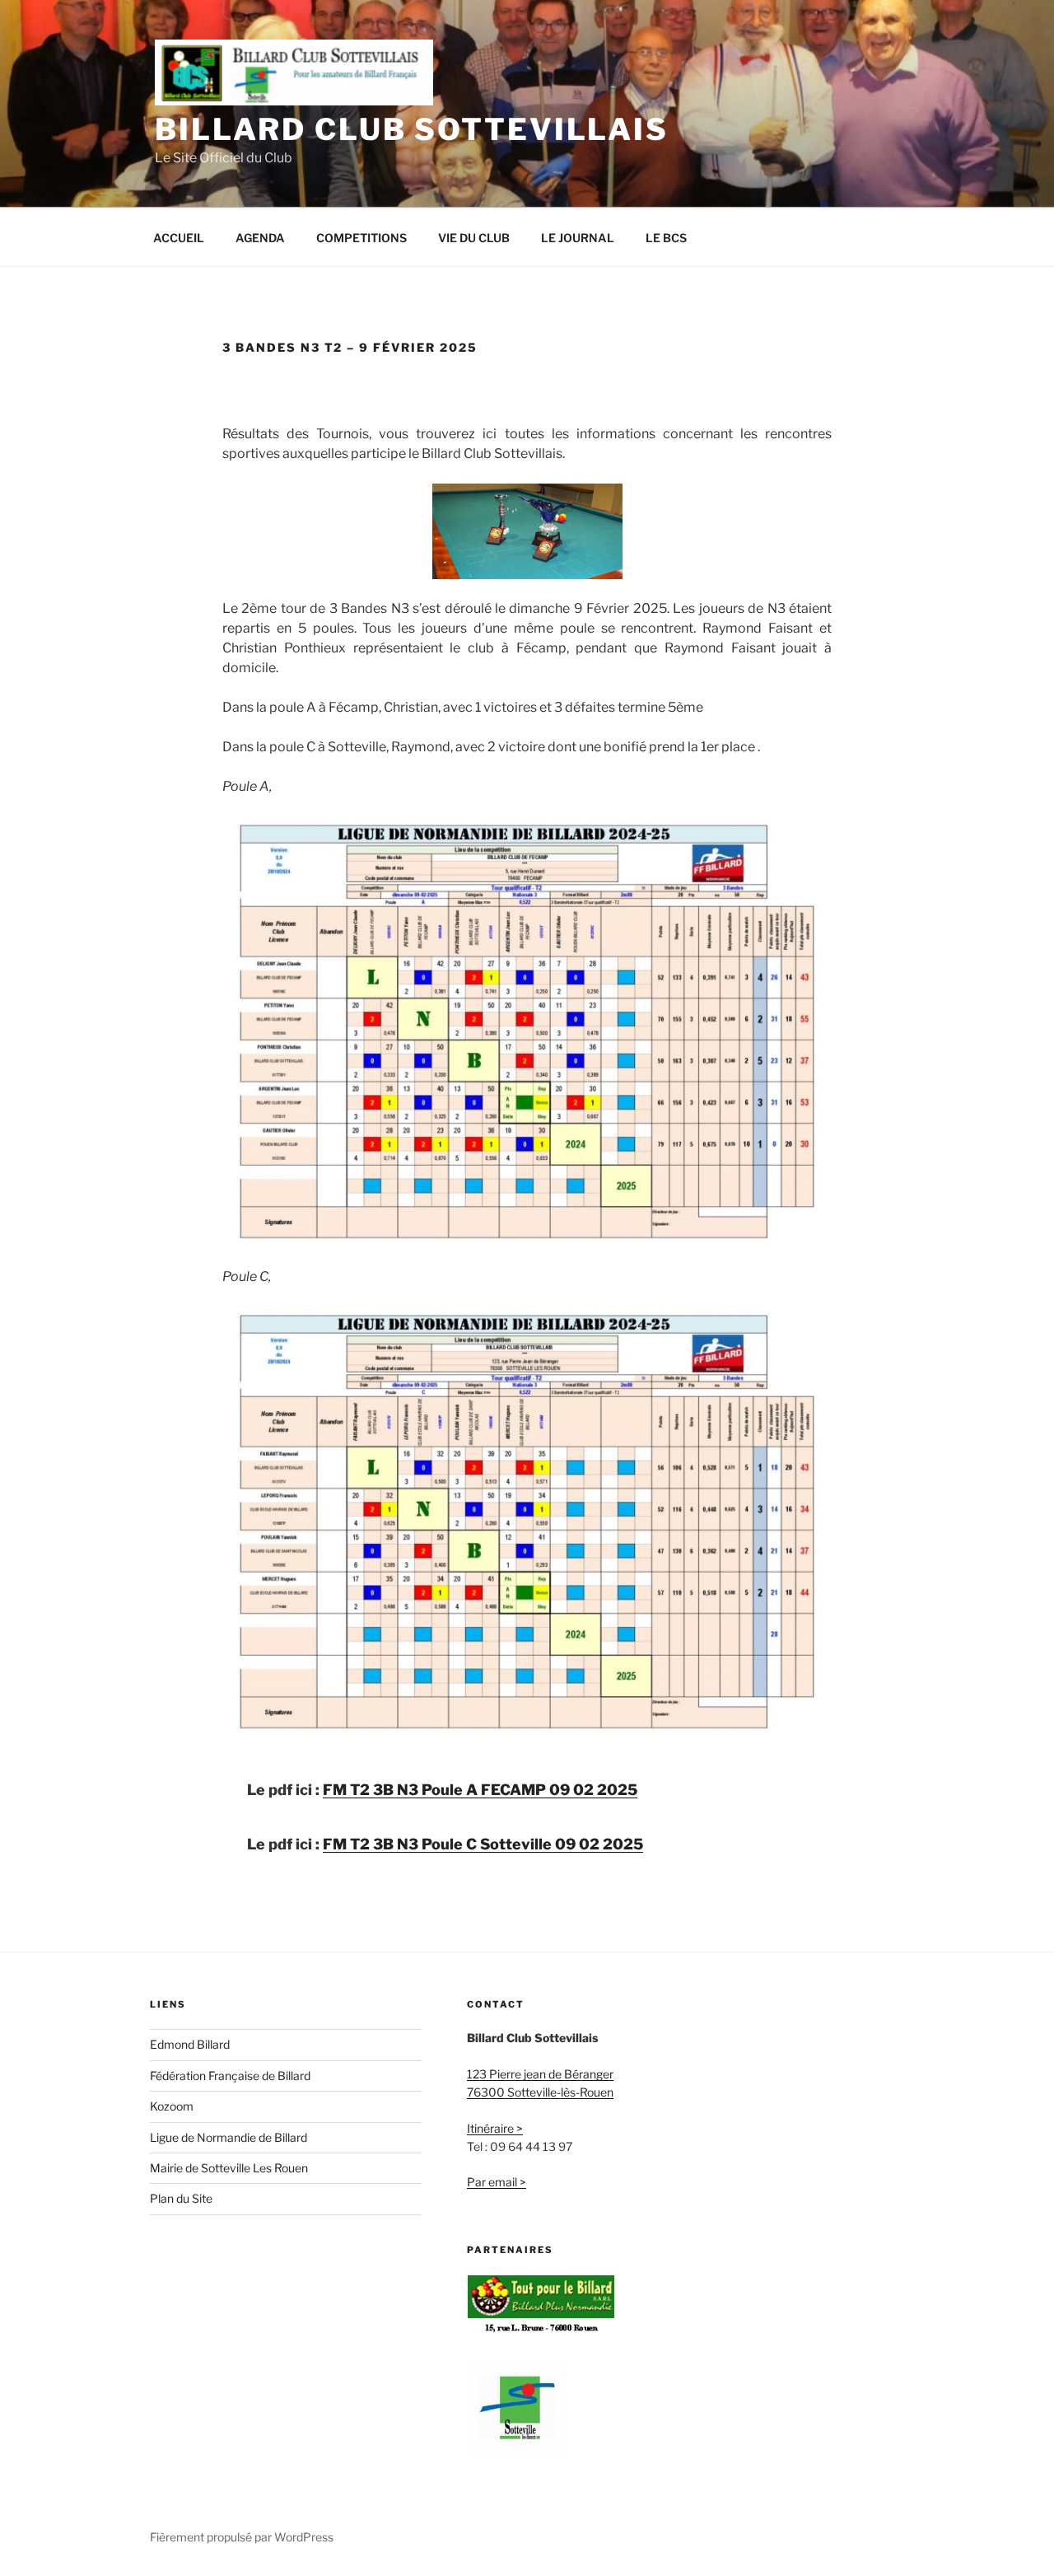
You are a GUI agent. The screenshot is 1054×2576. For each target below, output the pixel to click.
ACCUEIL (179, 238)
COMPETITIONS (361, 238)
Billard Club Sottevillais (412, 129)
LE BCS (666, 238)
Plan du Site (181, 2198)
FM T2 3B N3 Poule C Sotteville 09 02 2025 (483, 1844)
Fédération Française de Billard (230, 2076)
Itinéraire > (495, 2128)
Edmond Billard (190, 2044)
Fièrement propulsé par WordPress (242, 2537)
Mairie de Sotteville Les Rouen (229, 2168)
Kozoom (172, 2106)
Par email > (497, 2182)
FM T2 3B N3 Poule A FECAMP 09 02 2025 (480, 1790)
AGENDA (260, 238)
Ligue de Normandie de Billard (229, 2137)
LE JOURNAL (578, 238)
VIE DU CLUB (474, 238)
